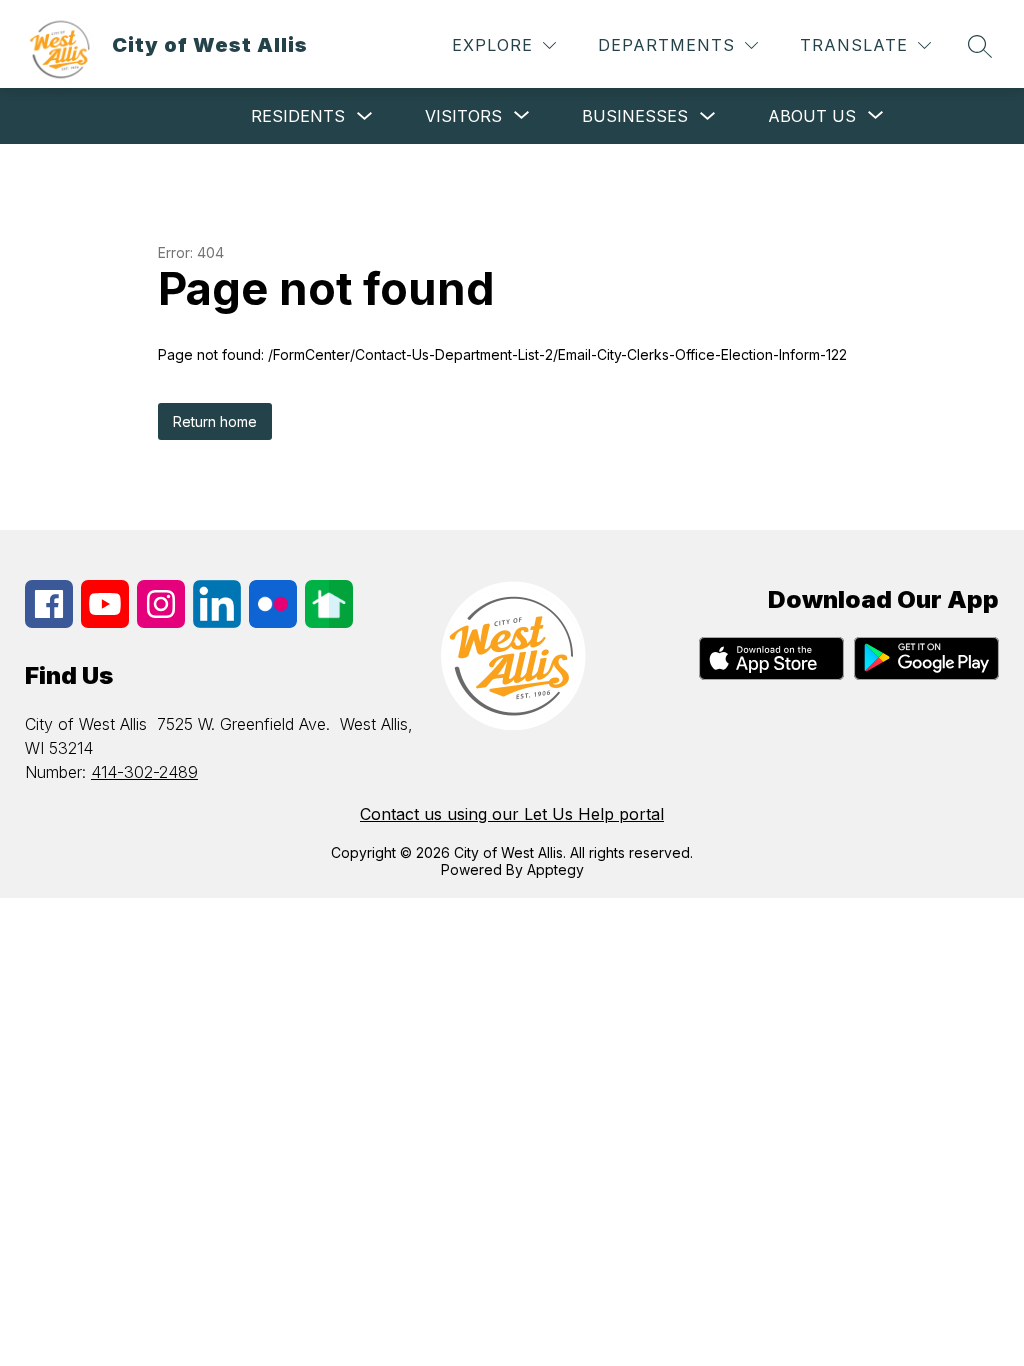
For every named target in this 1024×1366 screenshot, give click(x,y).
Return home (215, 421)
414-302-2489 (144, 772)
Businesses (635, 116)
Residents (298, 116)
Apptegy (555, 869)
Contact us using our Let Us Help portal (512, 814)
